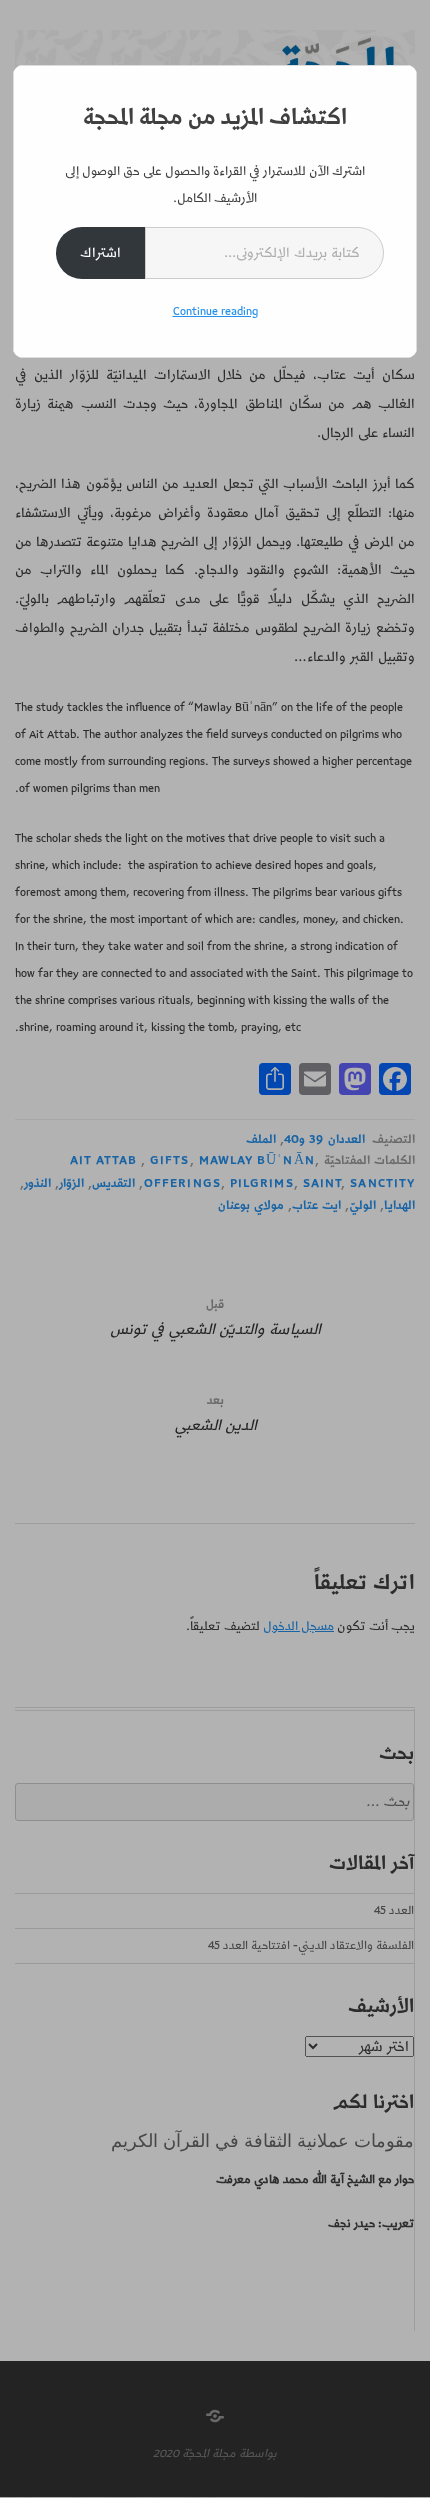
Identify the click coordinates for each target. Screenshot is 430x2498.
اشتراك (100, 253)
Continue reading (215, 311)
